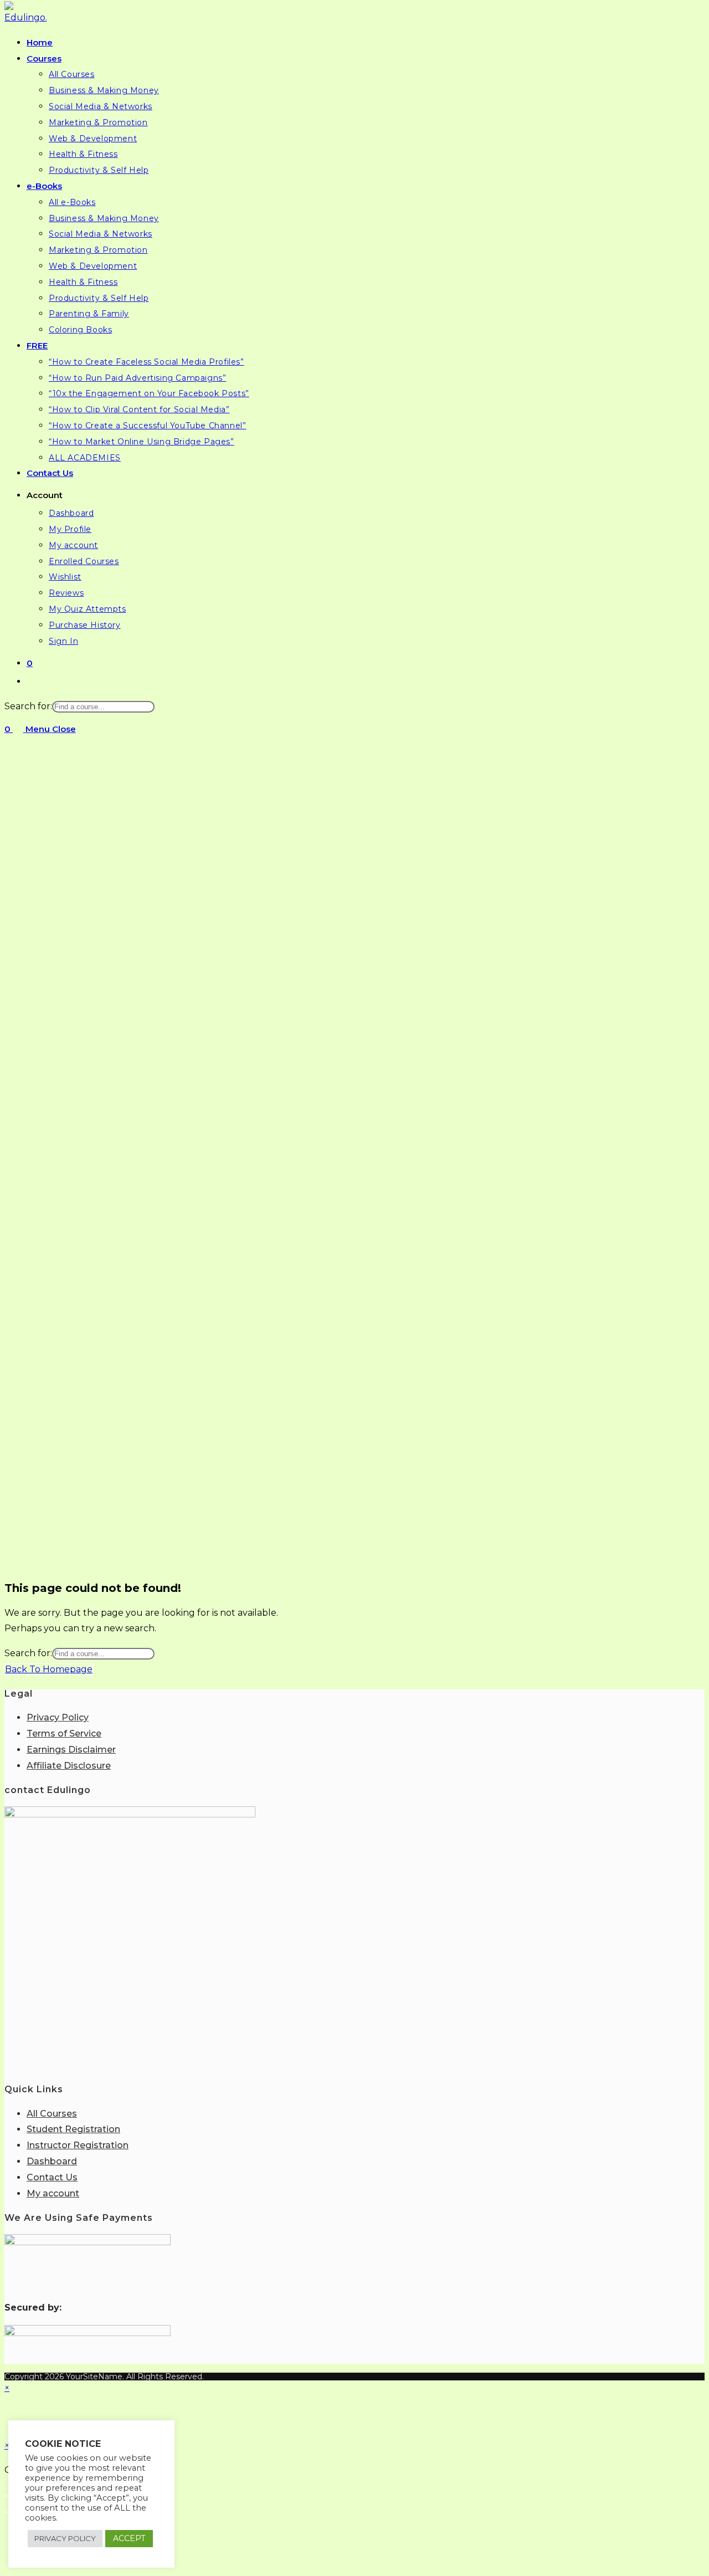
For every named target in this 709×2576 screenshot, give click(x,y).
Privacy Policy (58, 1717)
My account (53, 2193)
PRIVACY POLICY (65, 2538)
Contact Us (52, 2177)
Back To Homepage (49, 1669)
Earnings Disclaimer (71, 1750)
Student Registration (73, 2129)
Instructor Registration (78, 2145)
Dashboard (52, 2161)
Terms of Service (64, 1733)
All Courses (52, 2114)
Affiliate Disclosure (69, 1766)
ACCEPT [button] (129, 2538)
